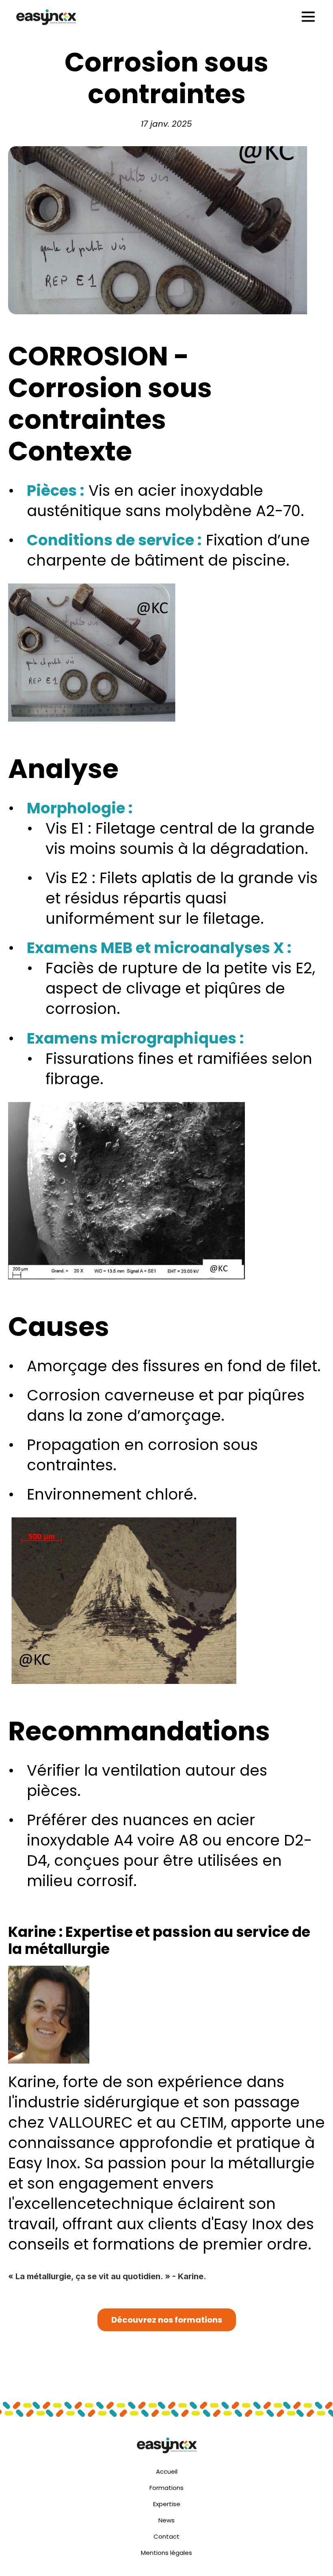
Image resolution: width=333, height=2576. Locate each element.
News (166, 2520)
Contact (166, 2536)
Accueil (167, 2471)
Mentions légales (166, 2553)
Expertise (167, 2504)
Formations (166, 2488)
